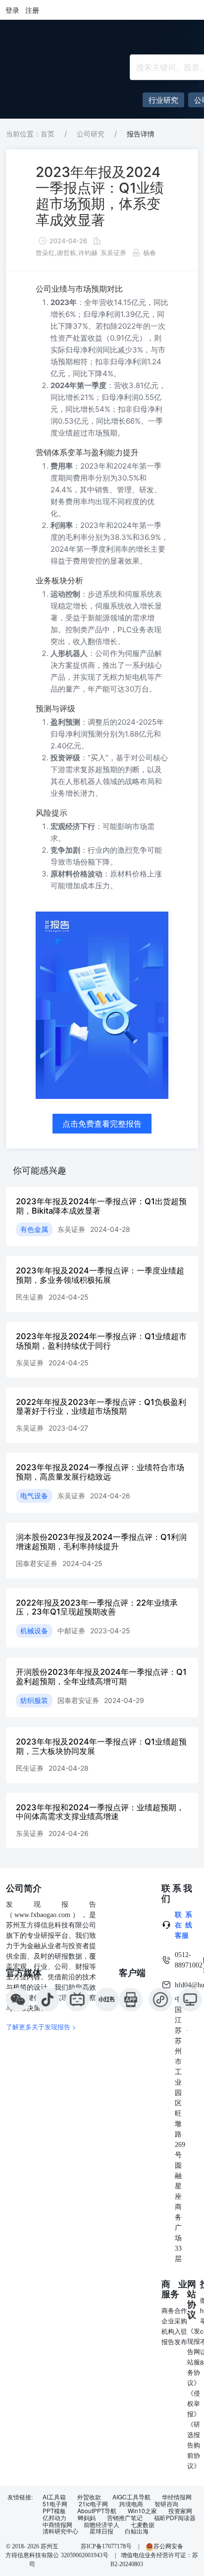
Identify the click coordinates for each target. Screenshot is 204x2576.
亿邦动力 (54, 2518)
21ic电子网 (93, 2504)
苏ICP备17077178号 (106, 2546)
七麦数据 (143, 2525)
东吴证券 (113, 253)
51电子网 (55, 2504)
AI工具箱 (54, 2497)
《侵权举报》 (194, 2403)
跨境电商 (131, 2504)
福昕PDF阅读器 (175, 2518)
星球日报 (102, 2531)
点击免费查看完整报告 (102, 1124)
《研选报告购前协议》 (194, 2445)
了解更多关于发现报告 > (41, 2027)
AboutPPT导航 (97, 2511)
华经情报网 (177, 2497)
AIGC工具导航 (131, 2497)
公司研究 (91, 134)
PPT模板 (54, 2511)
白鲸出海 (137, 2531)
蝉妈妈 (87, 2518)
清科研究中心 (60, 2531)
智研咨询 (166, 2504)
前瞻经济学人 (102, 2525)
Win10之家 (142, 2511)
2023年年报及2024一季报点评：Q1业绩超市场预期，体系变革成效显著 (100, 196)
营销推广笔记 (125, 2518)
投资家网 (180, 2511)
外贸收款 (89, 2497)
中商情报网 (57, 2525)
